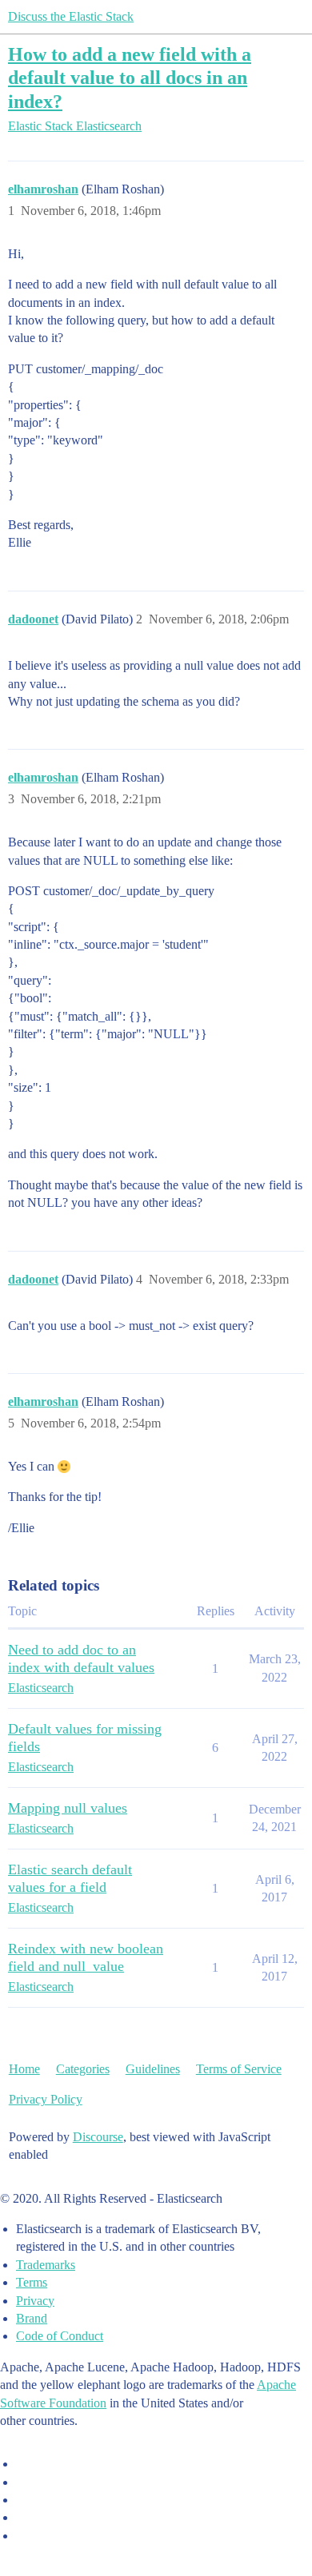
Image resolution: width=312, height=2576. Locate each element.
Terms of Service (239, 2069)
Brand (32, 2318)
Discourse (98, 2137)
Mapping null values (68, 1808)
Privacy (35, 2301)
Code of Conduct (60, 2336)
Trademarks (46, 2265)
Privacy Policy (46, 2099)
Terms (32, 2282)
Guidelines (153, 2069)
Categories (83, 2069)
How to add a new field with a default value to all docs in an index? (130, 77)
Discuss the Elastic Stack (71, 16)
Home (24, 2069)
